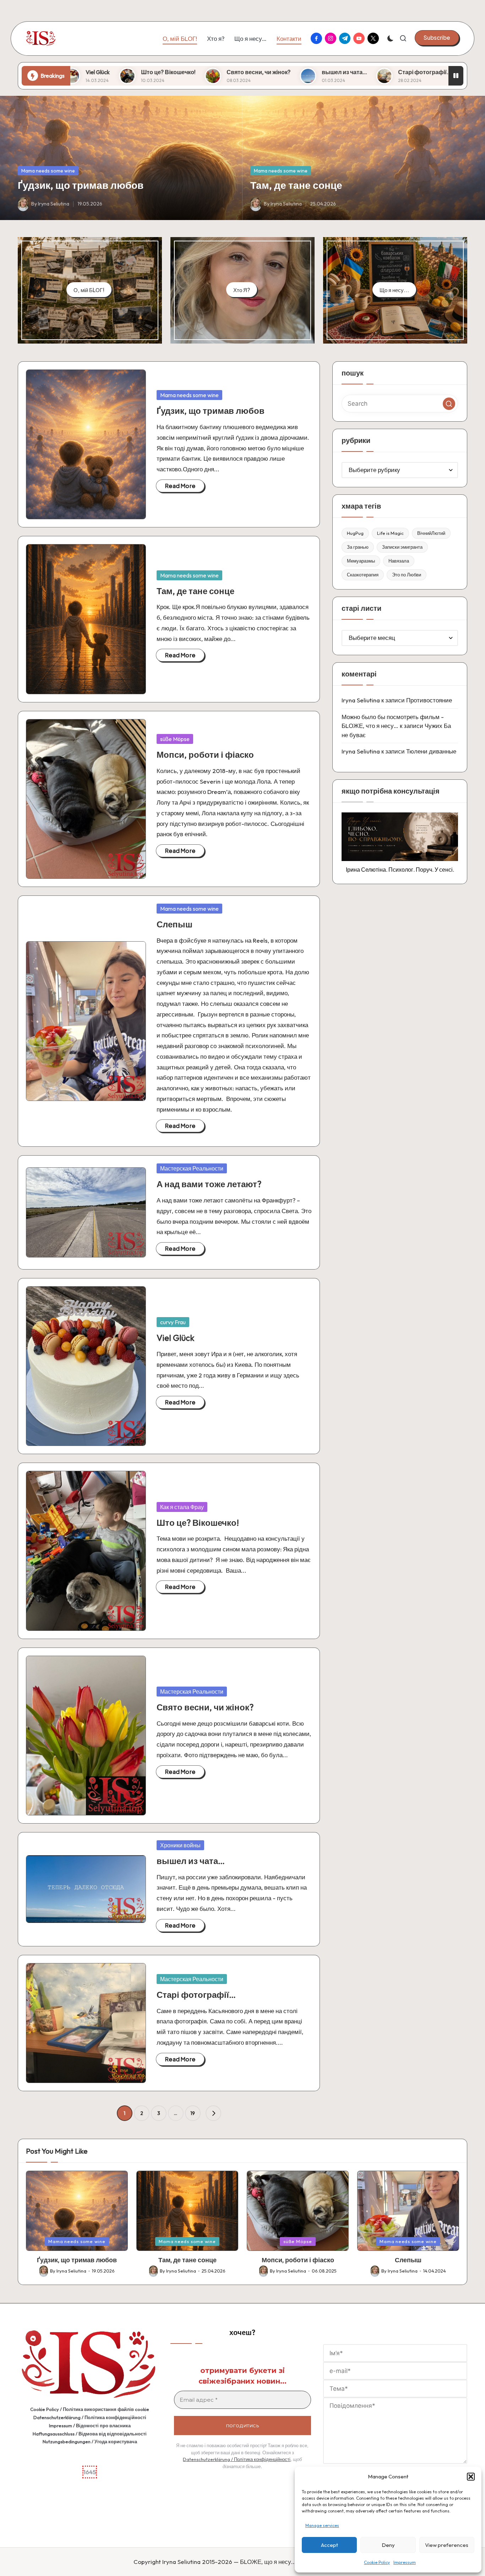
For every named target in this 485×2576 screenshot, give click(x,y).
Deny (388, 2545)
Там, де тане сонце (296, 185)
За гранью (358, 547)
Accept (329, 2545)
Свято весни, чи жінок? (205, 1707)
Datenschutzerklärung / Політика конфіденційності (90, 2417)
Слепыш (175, 924)
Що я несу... (394, 290)
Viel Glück (175, 1338)
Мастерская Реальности (192, 1168)
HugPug (355, 533)
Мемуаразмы (361, 561)
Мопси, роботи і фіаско (205, 755)
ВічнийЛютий (431, 533)
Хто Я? (242, 290)
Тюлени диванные (431, 751)
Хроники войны (180, 1845)
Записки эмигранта (402, 547)
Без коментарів (365, 72)
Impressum (405, 2562)
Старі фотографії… (219, 72)
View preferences (447, 2545)
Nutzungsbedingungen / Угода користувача (90, 2441)
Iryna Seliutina (361, 700)
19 (193, 2113)
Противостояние (429, 700)
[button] (471, 2477)
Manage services (322, 2525)
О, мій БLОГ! (89, 290)
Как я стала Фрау (182, 1507)
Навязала (399, 561)
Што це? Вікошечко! (198, 1523)
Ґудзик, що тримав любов (81, 185)
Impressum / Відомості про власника (90, 2426)
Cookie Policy (377, 2562)
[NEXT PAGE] (213, 2113)
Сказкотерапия (363, 575)
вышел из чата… (138, 72)
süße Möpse (175, 739)
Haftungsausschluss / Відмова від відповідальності (90, 2434)
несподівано (294, 72)
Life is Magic (390, 533)
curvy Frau (173, 1322)
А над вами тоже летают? (209, 1184)
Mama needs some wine (48, 171)
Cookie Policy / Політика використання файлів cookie (90, 2409)
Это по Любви (407, 575)
